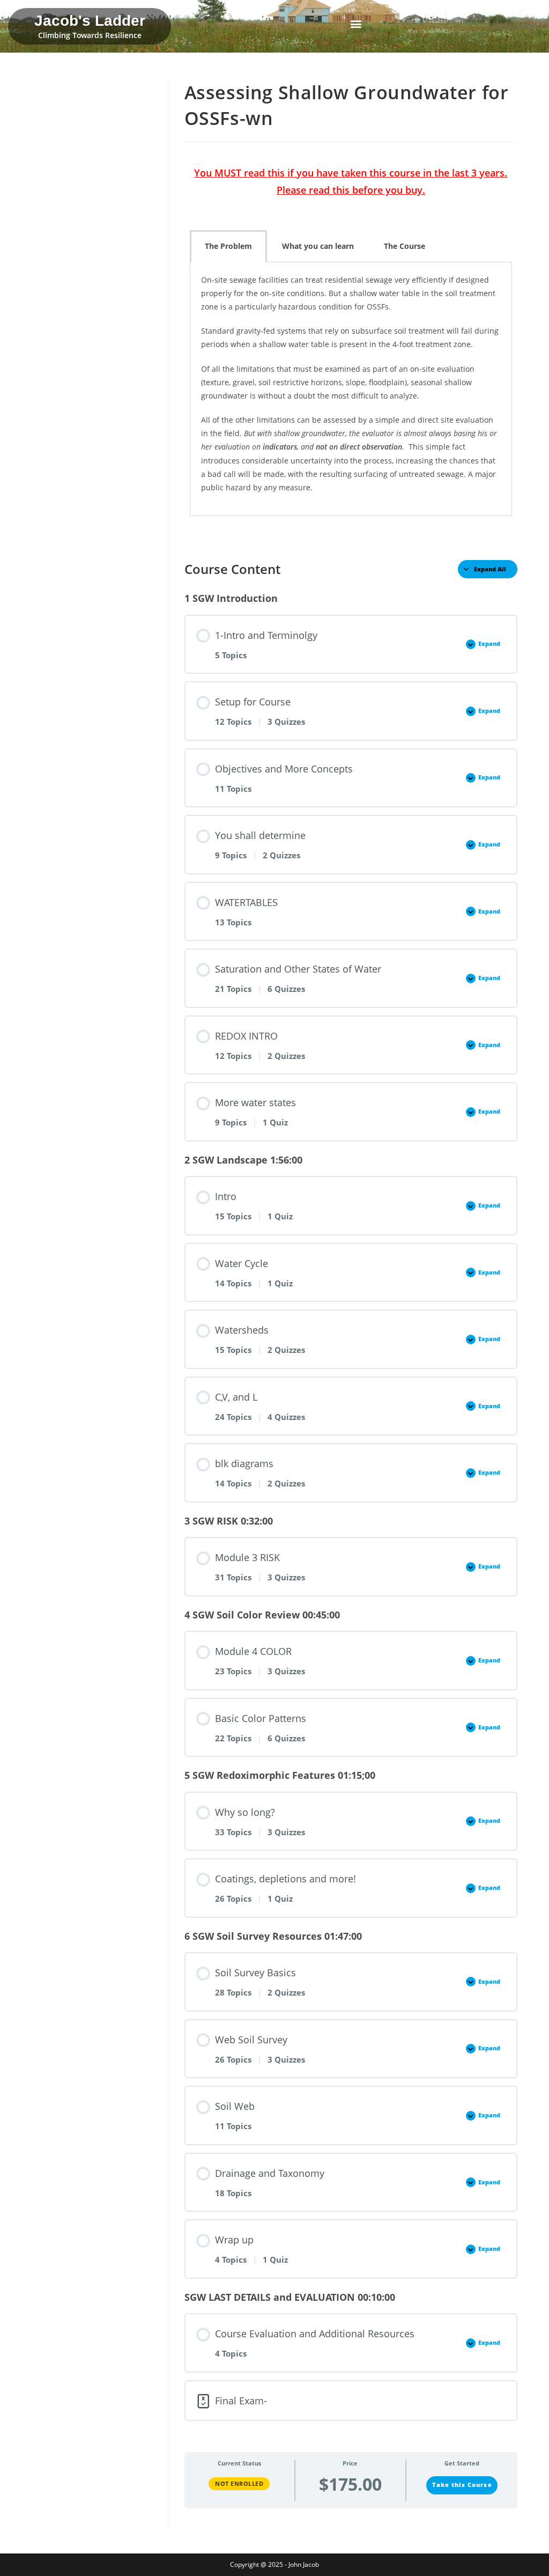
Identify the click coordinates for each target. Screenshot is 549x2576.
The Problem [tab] (228, 246)
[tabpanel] (351, 389)
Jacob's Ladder (90, 21)
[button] (356, 24)
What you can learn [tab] (318, 246)
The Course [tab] (405, 246)
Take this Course (462, 2485)
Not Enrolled (239, 2483)
